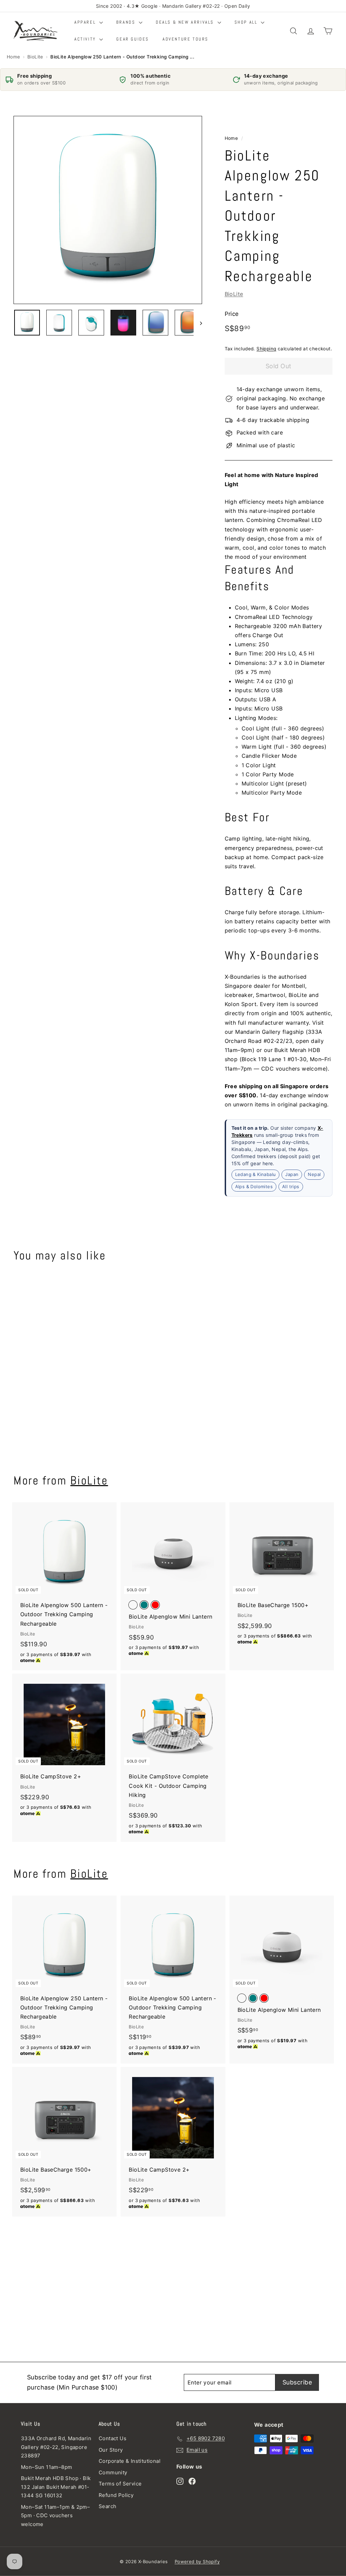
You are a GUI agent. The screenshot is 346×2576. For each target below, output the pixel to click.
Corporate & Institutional (130, 2461)
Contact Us (113, 2438)
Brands (127, 22)
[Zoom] (108, 210)
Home (14, 57)
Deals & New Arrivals (186, 22)
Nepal (314, 1174)
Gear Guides (133, 39)
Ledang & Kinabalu (256, 1174)
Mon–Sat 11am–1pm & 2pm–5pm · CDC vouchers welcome (55, 2516)
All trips (291, 1186)
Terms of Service (120, 2484)
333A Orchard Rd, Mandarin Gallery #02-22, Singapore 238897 (56, 2447)
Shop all (247, 22)
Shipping (266, 349)
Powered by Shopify (197, 2561)
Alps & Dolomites (254, 1186)
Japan (292, 1174)
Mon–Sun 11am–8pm (46, 2467)
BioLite (35, 57)
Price (232, 314)
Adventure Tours (186, 39)
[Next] (198, 323)
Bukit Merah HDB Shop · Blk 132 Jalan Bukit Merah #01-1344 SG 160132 (56, 2487)
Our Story (111, 2450)
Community (113, 2472)
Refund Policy (116, 2495)
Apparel (86, 22)
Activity (86, 39)
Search (107, 2506)
